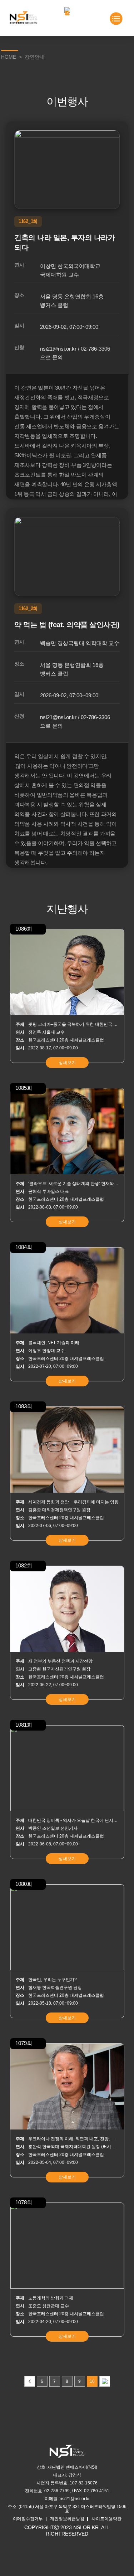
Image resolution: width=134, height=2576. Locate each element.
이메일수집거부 (28, 2519)
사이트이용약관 (106, 2519)
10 (92, 2381)
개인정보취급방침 (67, 2519)
